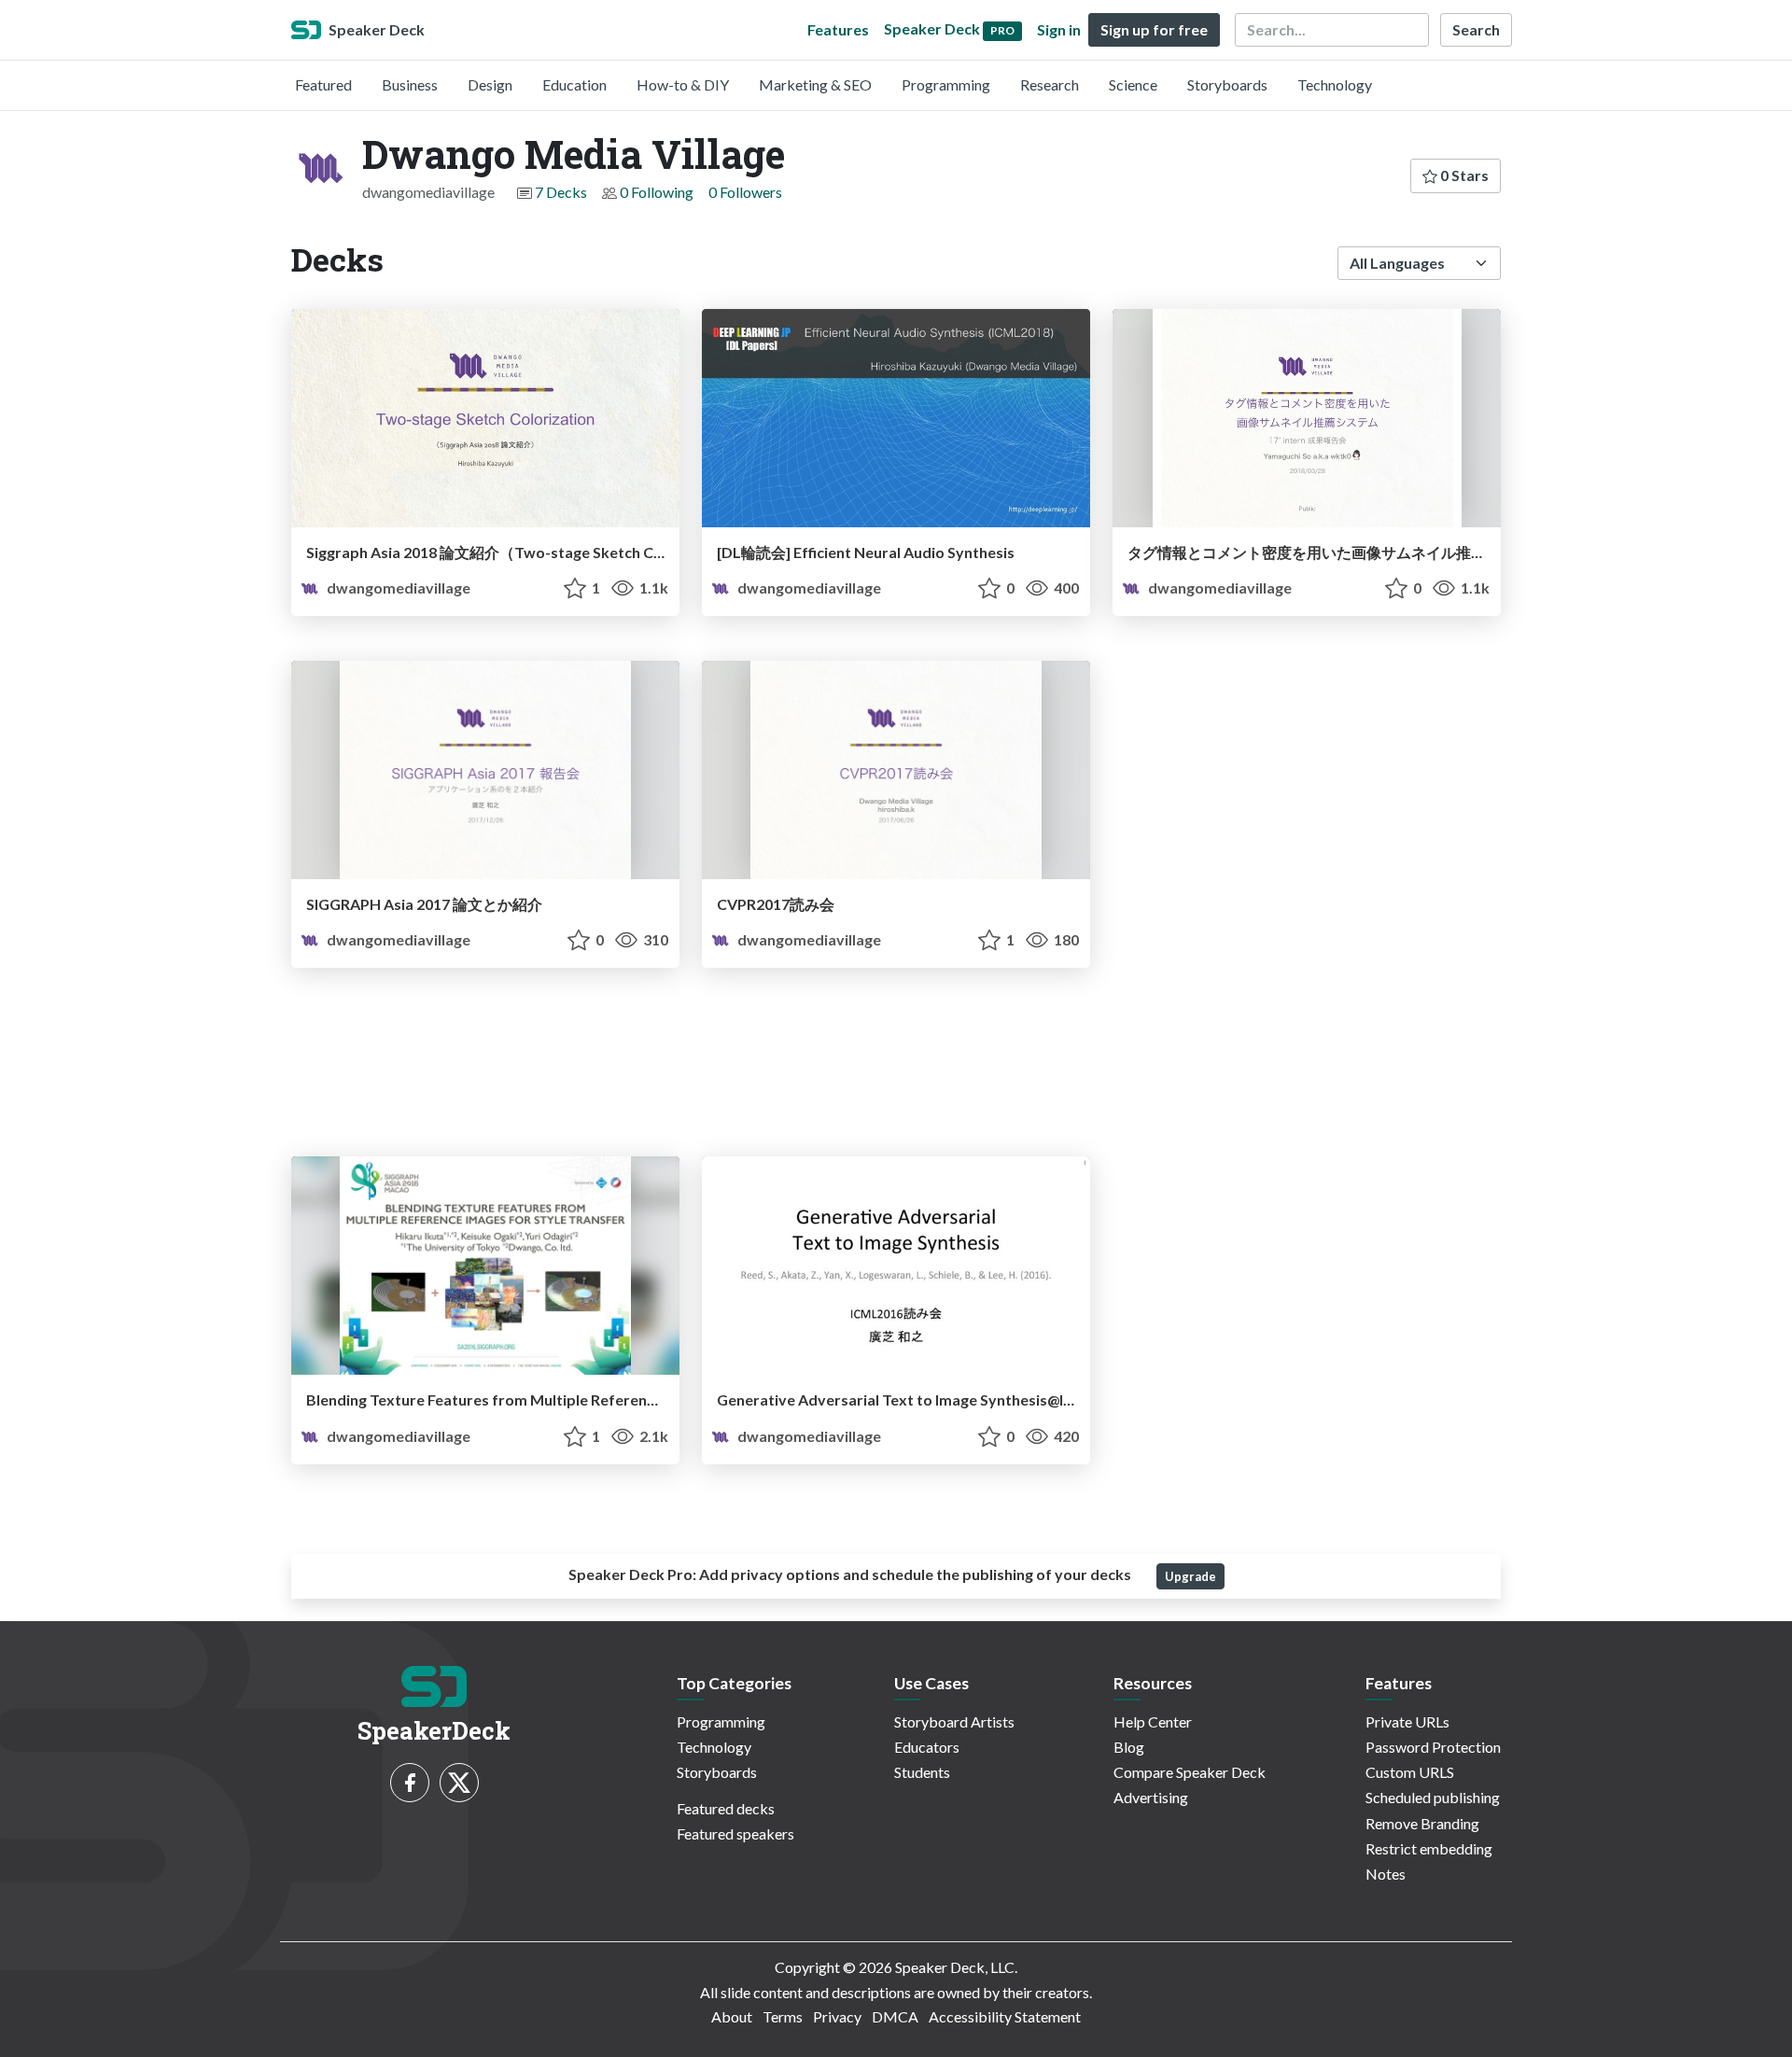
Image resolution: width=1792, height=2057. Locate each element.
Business (410, 84)
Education (574, 84)
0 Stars (1463, 175)
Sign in (1059, 29)
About (732, 2016)
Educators (927, 1747)
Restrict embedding (1429, 1848)
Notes (1386, 1874)
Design (490, 84)
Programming (946, 84)
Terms (783, 2016)
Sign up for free (1154, 29)
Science (1133, 84)
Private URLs (1407, 1721)
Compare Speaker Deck (1190, 1772)
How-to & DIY (683, 84)
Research (1050, 84)
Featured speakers (735, 1833)
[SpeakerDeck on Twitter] (459, 1783)
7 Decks (561, 192)
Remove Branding (1422, 1823)
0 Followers (745, 192)
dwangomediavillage (397, 588)
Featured (323, 84)
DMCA (895, 2016)
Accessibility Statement (1005, 2016)
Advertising (1151, 1797)
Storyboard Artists (954, 1721)
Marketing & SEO (815, 84)
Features (838, 29)
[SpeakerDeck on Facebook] (410, 1783)
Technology (1335, 84)
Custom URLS (1410, 1772)
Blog (1129, 1747)
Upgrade (1190, 1576)
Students (922, 1772)
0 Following (657, 192)
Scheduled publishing (1433, 1797)
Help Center (1153, 1721)
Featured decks (726, 1808)
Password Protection (1433, 1747)
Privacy (837, 2016)
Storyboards (1227, 84)
